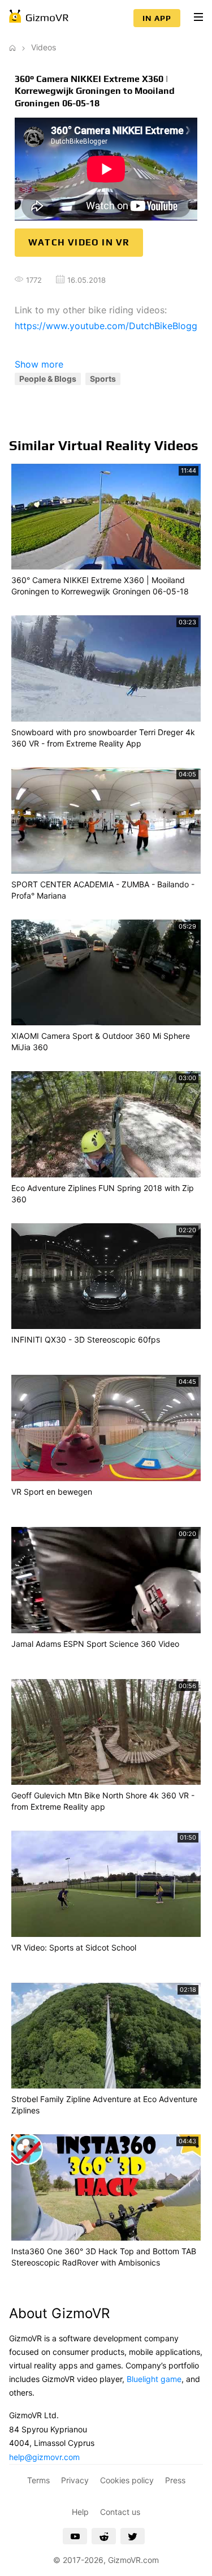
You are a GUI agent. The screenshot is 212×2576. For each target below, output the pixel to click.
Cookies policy (127, 2480)
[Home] (12, 47)
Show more (39, 364)
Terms (38, 2480)
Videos (44, 47)
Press (175, 2480)
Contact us (120, 2512)
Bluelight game (154, 2379)
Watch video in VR (79, 242)
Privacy (75, 2480)
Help (80, 2512)
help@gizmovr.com (44, 2457)
